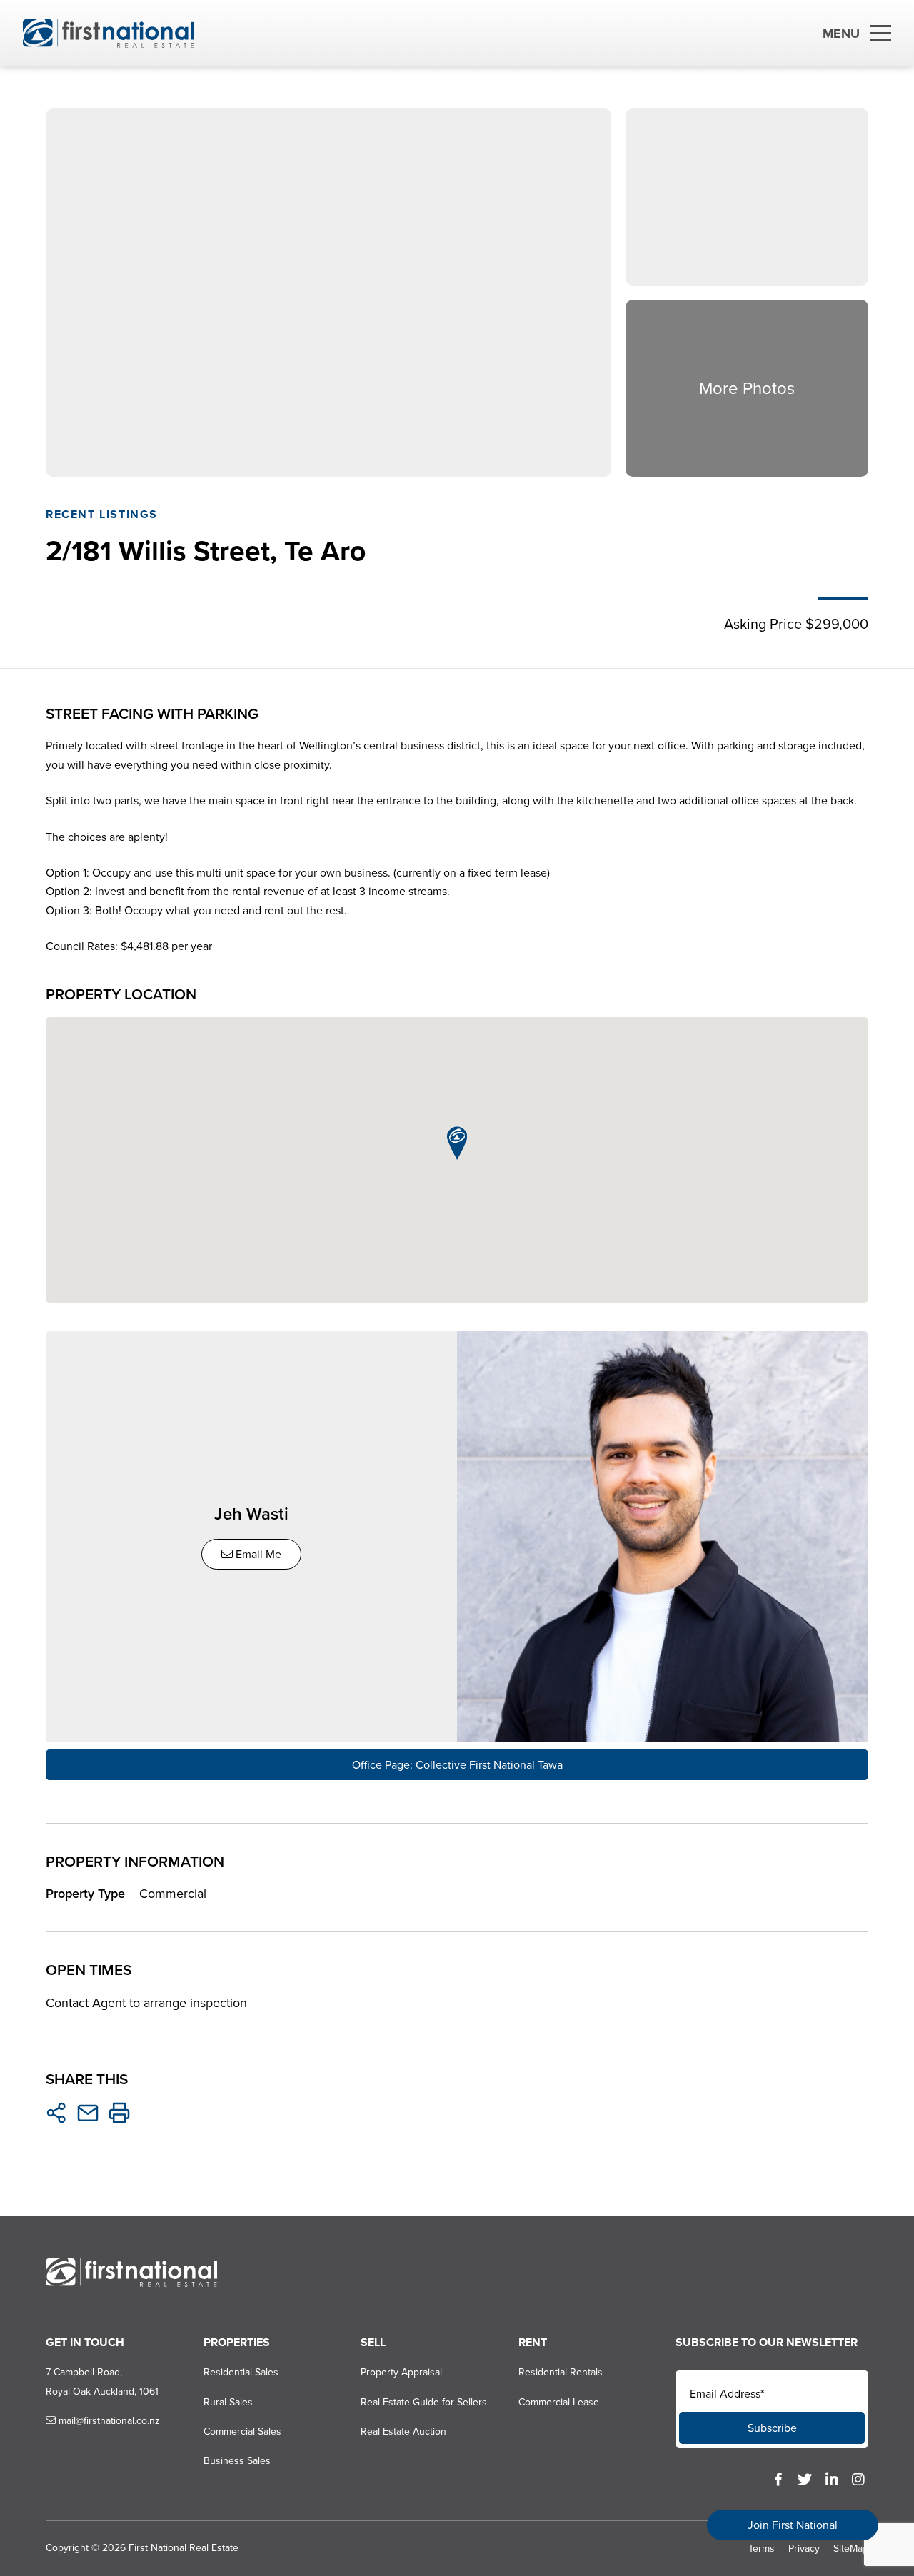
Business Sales (237, 2461)
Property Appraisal (401, 2372)
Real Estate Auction (403, 2431)
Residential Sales (241, 2372)
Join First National (793, 2525)
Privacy (804, 2549)
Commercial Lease (559, 2402)
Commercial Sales (242, 2431)
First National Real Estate (184, 2548)
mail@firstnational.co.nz (108, 2421)
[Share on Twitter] (56, 2113)
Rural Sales (228, 2402)
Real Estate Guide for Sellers (424, 2402)
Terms (762, 2549)
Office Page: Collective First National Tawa (457, 1765)
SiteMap (851, 2549)
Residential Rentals (561, 2372)
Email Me (257, 1554)
